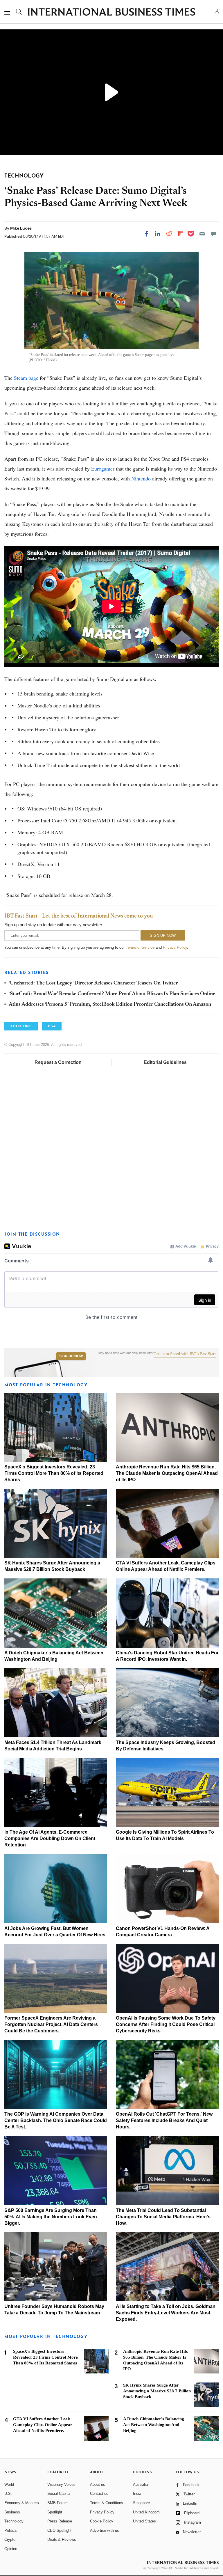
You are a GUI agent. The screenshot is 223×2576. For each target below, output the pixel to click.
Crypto (10, 2539)
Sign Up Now (71, 1356)
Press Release (60, 2521)
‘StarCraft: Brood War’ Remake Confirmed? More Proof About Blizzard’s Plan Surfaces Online (112, 994)
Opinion (11, 2549)
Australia (140, 2484)
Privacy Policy (175, 947)
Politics (11, 2530)
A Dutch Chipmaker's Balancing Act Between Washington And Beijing (154, 2425)
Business (12, 2512)
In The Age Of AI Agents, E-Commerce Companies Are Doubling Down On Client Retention (50, 1838)
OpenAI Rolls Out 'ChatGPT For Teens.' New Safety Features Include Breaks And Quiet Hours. (164, 2120)
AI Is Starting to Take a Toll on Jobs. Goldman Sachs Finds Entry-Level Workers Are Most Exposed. (166, 2313)
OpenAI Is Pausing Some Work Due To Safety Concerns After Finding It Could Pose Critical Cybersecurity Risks (166, 2024)
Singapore (141, 2503)
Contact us (99, 2493)
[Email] (202, 234)
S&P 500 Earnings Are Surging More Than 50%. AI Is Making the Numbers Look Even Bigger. (51, 2217)
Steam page (26, 378)
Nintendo (141, 478)
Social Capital (59, 2493)
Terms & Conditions (107, 2503)
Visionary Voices (61, 2484)
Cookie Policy (102, 2521)
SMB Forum (57, 2503)
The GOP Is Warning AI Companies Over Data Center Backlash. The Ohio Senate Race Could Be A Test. (56, 2120)
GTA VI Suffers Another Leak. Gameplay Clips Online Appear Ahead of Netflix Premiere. (43, 2425)
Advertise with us (105, 2530)
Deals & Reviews (62, 2539)
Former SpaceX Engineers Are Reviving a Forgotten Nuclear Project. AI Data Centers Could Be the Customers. (51, 2024)
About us (98, 2484)
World (9, 2484)
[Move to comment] (213, 234)
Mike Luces (21, 228)
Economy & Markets (22, 2503)
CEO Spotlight (59, 2530)
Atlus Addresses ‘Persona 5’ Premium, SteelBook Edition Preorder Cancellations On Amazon (110, 1005)
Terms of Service (140, 947)
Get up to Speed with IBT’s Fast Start (185, 1354)
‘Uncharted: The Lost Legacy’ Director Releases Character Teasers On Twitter (93, 983)
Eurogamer (103, 469)
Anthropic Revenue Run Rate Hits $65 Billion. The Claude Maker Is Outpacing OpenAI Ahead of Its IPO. (167, 1473)
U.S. (8, 2493)
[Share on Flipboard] (180, 234)
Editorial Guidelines (165, 1062)
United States (144, 2521)
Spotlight (55, 2512)
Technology (14, 2521)
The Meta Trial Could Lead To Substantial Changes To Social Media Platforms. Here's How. (163, 2217)
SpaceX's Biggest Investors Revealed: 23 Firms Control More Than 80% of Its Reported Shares (54, 1473)
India (137, 2493)
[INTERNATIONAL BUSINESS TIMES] (111, 13)
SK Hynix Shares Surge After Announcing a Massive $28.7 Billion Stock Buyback (157, 2391)
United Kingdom (146, 2512)
